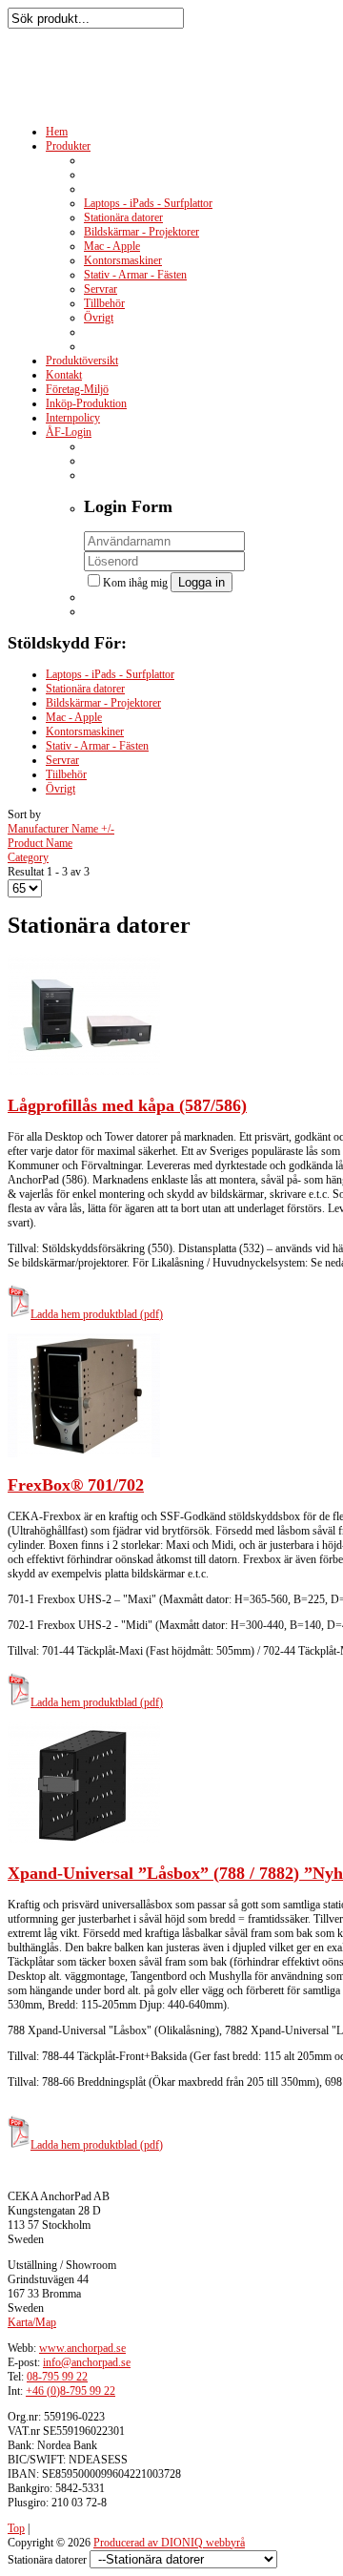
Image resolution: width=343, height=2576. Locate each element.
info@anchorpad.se (87, 2362)
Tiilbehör (66, 774)
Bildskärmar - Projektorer (103, 703)
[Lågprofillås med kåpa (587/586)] (84, 1074)
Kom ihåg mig (137, 583)
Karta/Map (32, 2322)
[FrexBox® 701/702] (84, 1453)
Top (16, 2528)
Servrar (62, 760)
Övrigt (61, 789)
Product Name (40, 843)
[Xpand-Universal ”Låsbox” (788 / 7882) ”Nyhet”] (84, 1842)
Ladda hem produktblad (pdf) (97, 1314)
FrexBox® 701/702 (76, 1485)
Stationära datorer (85, 689)
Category (28, 857)
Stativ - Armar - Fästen (97, 746)
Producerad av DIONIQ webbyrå (169, 2543)
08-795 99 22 (57, 2377)
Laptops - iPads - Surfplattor (110, 674)
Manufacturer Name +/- (61, 829)
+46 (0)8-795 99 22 (71, 2391)
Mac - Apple (74, 717)
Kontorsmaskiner (85, 732)
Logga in (202, 582)
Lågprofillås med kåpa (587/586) (127, 1105)
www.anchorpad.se (82, 2348)
